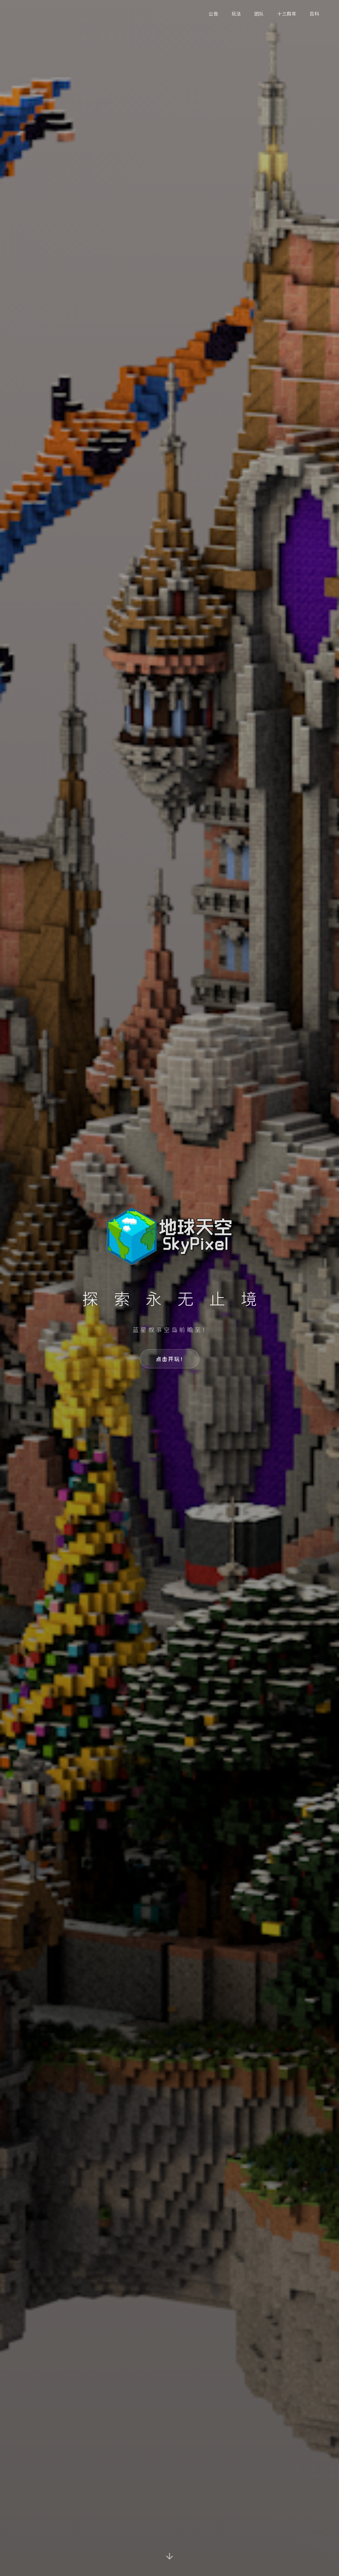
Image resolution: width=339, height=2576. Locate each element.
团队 (259, 14)
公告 (213, 14)
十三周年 (287, 14)
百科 (314, 14)
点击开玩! (169, 1359)
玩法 (236, 14)
